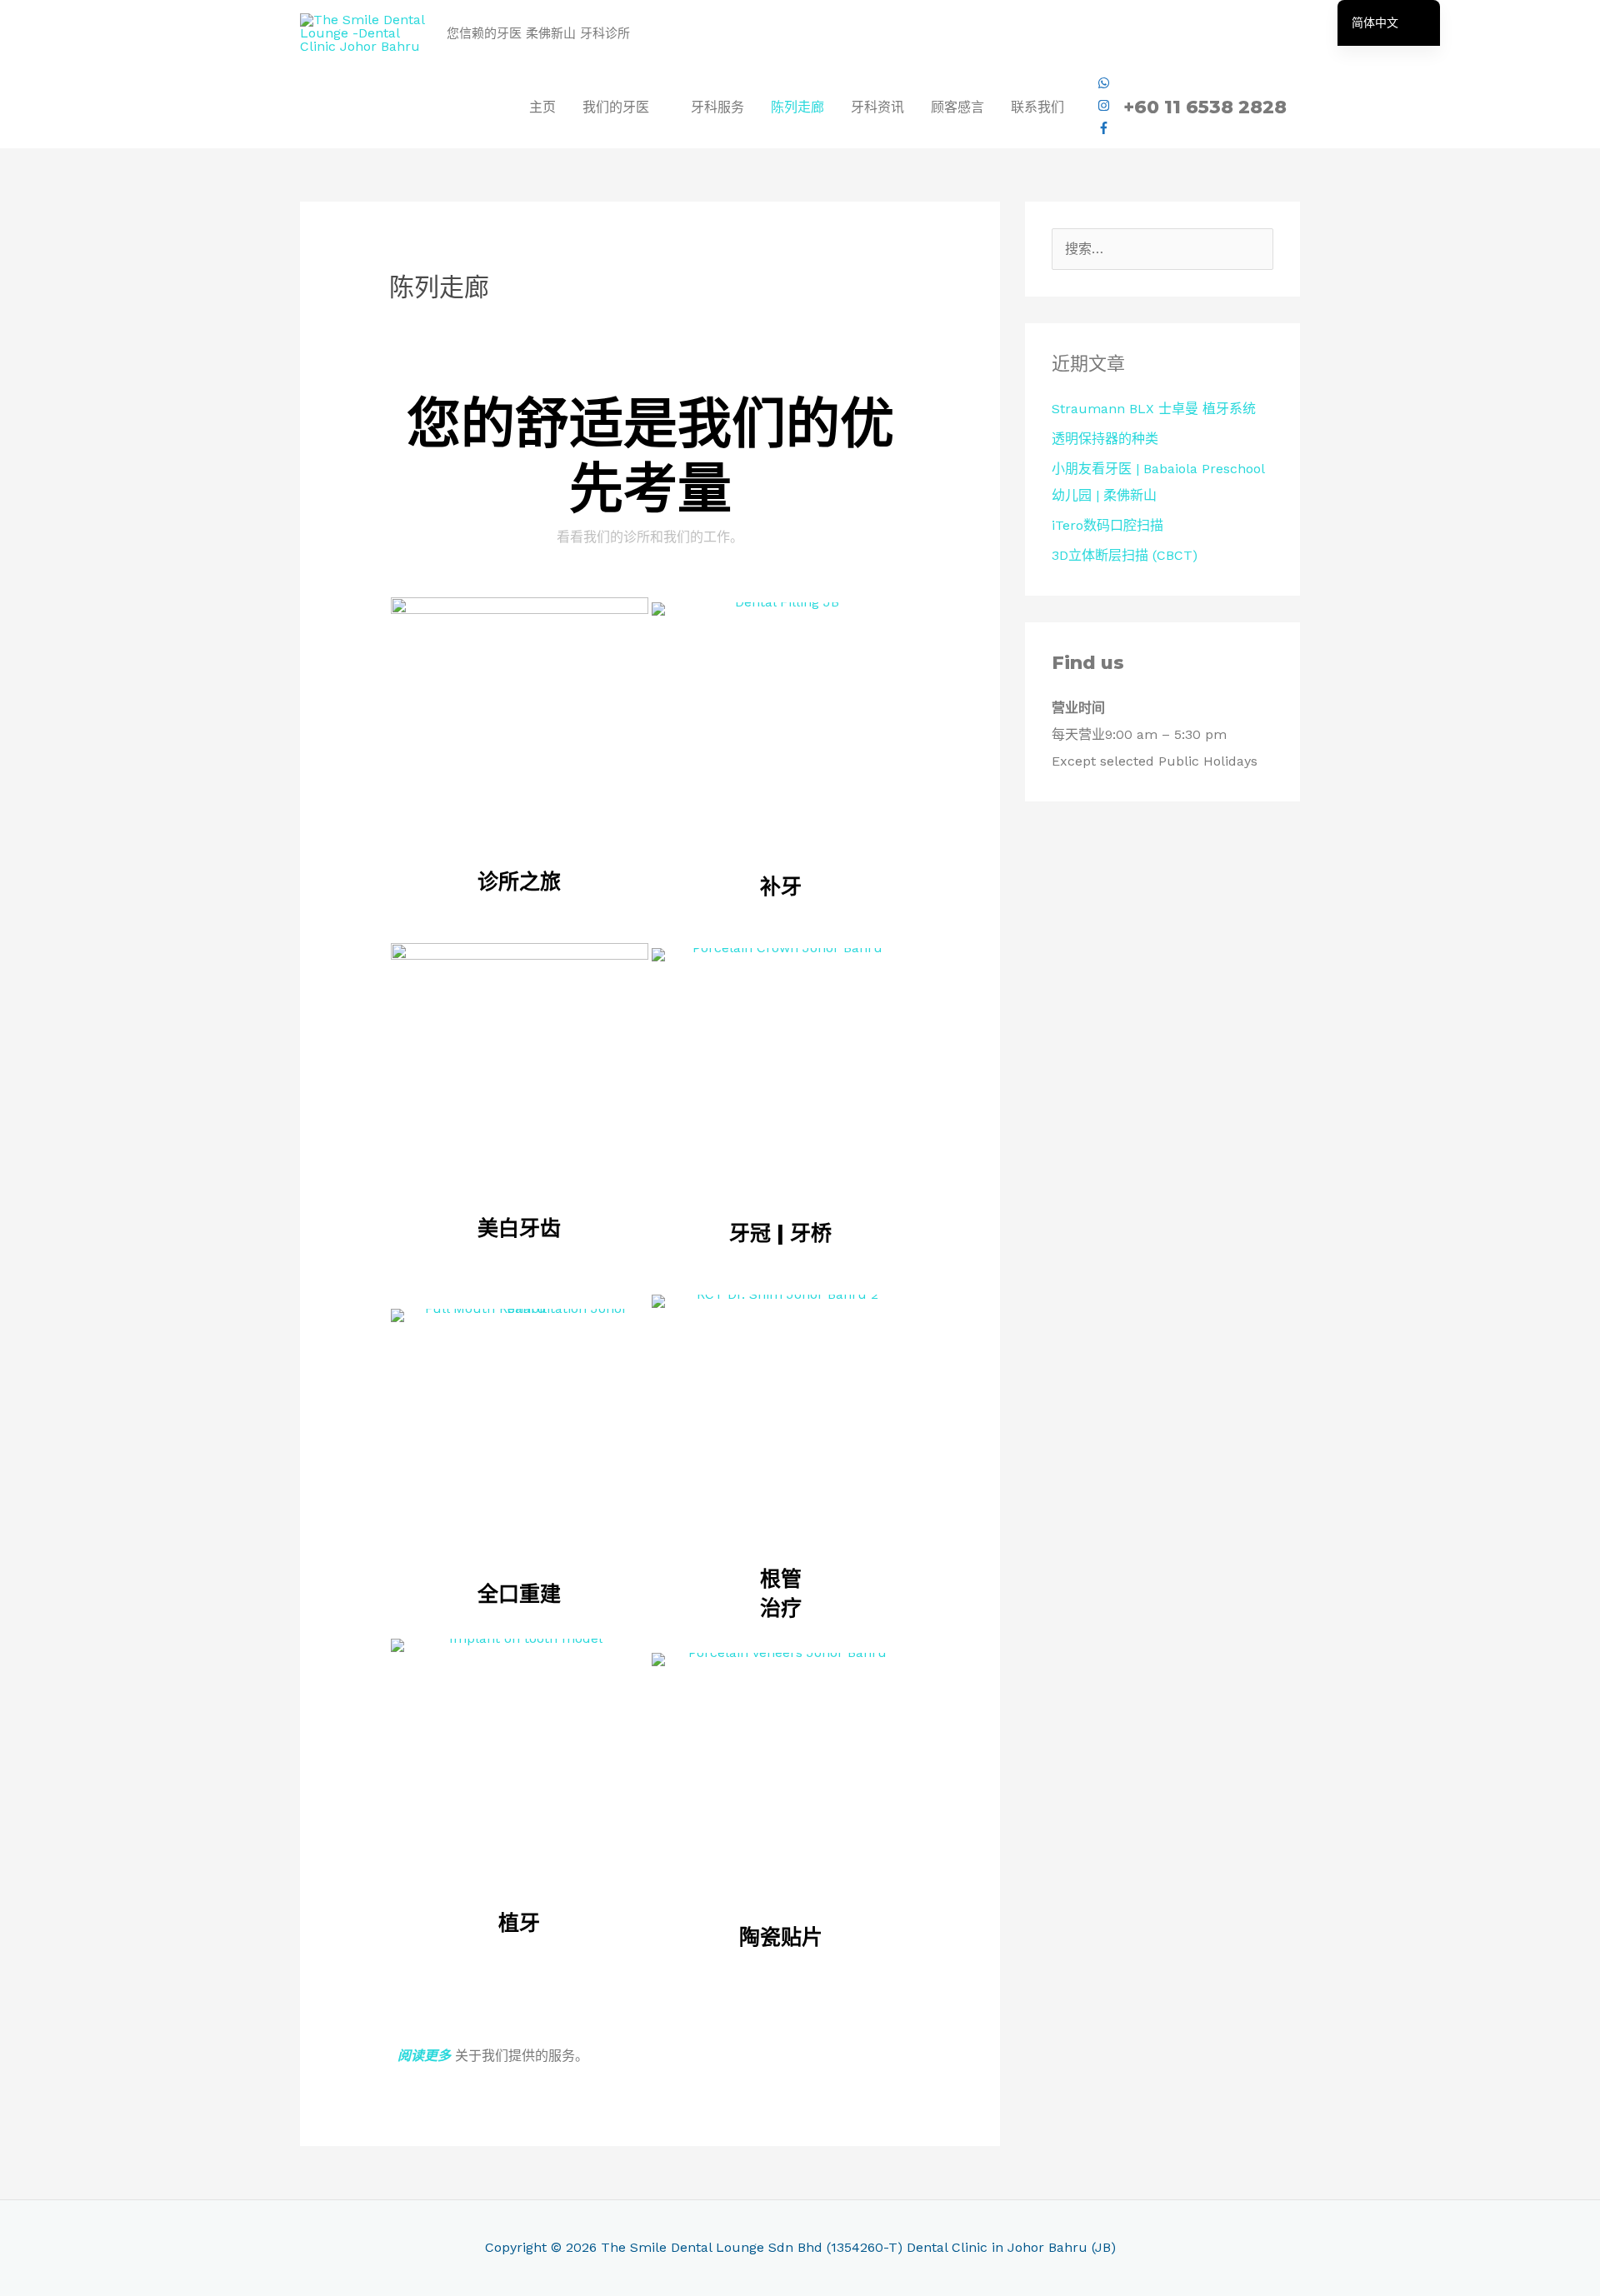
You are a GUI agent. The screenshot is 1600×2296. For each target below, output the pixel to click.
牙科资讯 (877, 107)
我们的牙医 (616, 107)
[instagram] (1104, 107)
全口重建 (519, 1594)
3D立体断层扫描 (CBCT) (1125, 555)
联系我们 (1037, 107)
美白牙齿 (519, 1228)
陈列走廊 (797, 107)
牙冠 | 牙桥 (780, 1233)
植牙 (519, 1923)
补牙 (781, 886)
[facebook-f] (1104, 130)
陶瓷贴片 (781, 1937)
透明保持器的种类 (1105, 439)
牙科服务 (717, 107)
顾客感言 (957, 107)
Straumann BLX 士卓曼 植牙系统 (1154, 409)
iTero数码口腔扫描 (1107, 525)
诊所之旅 (519, 881)
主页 (542, 107)
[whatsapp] (1104, 85)
